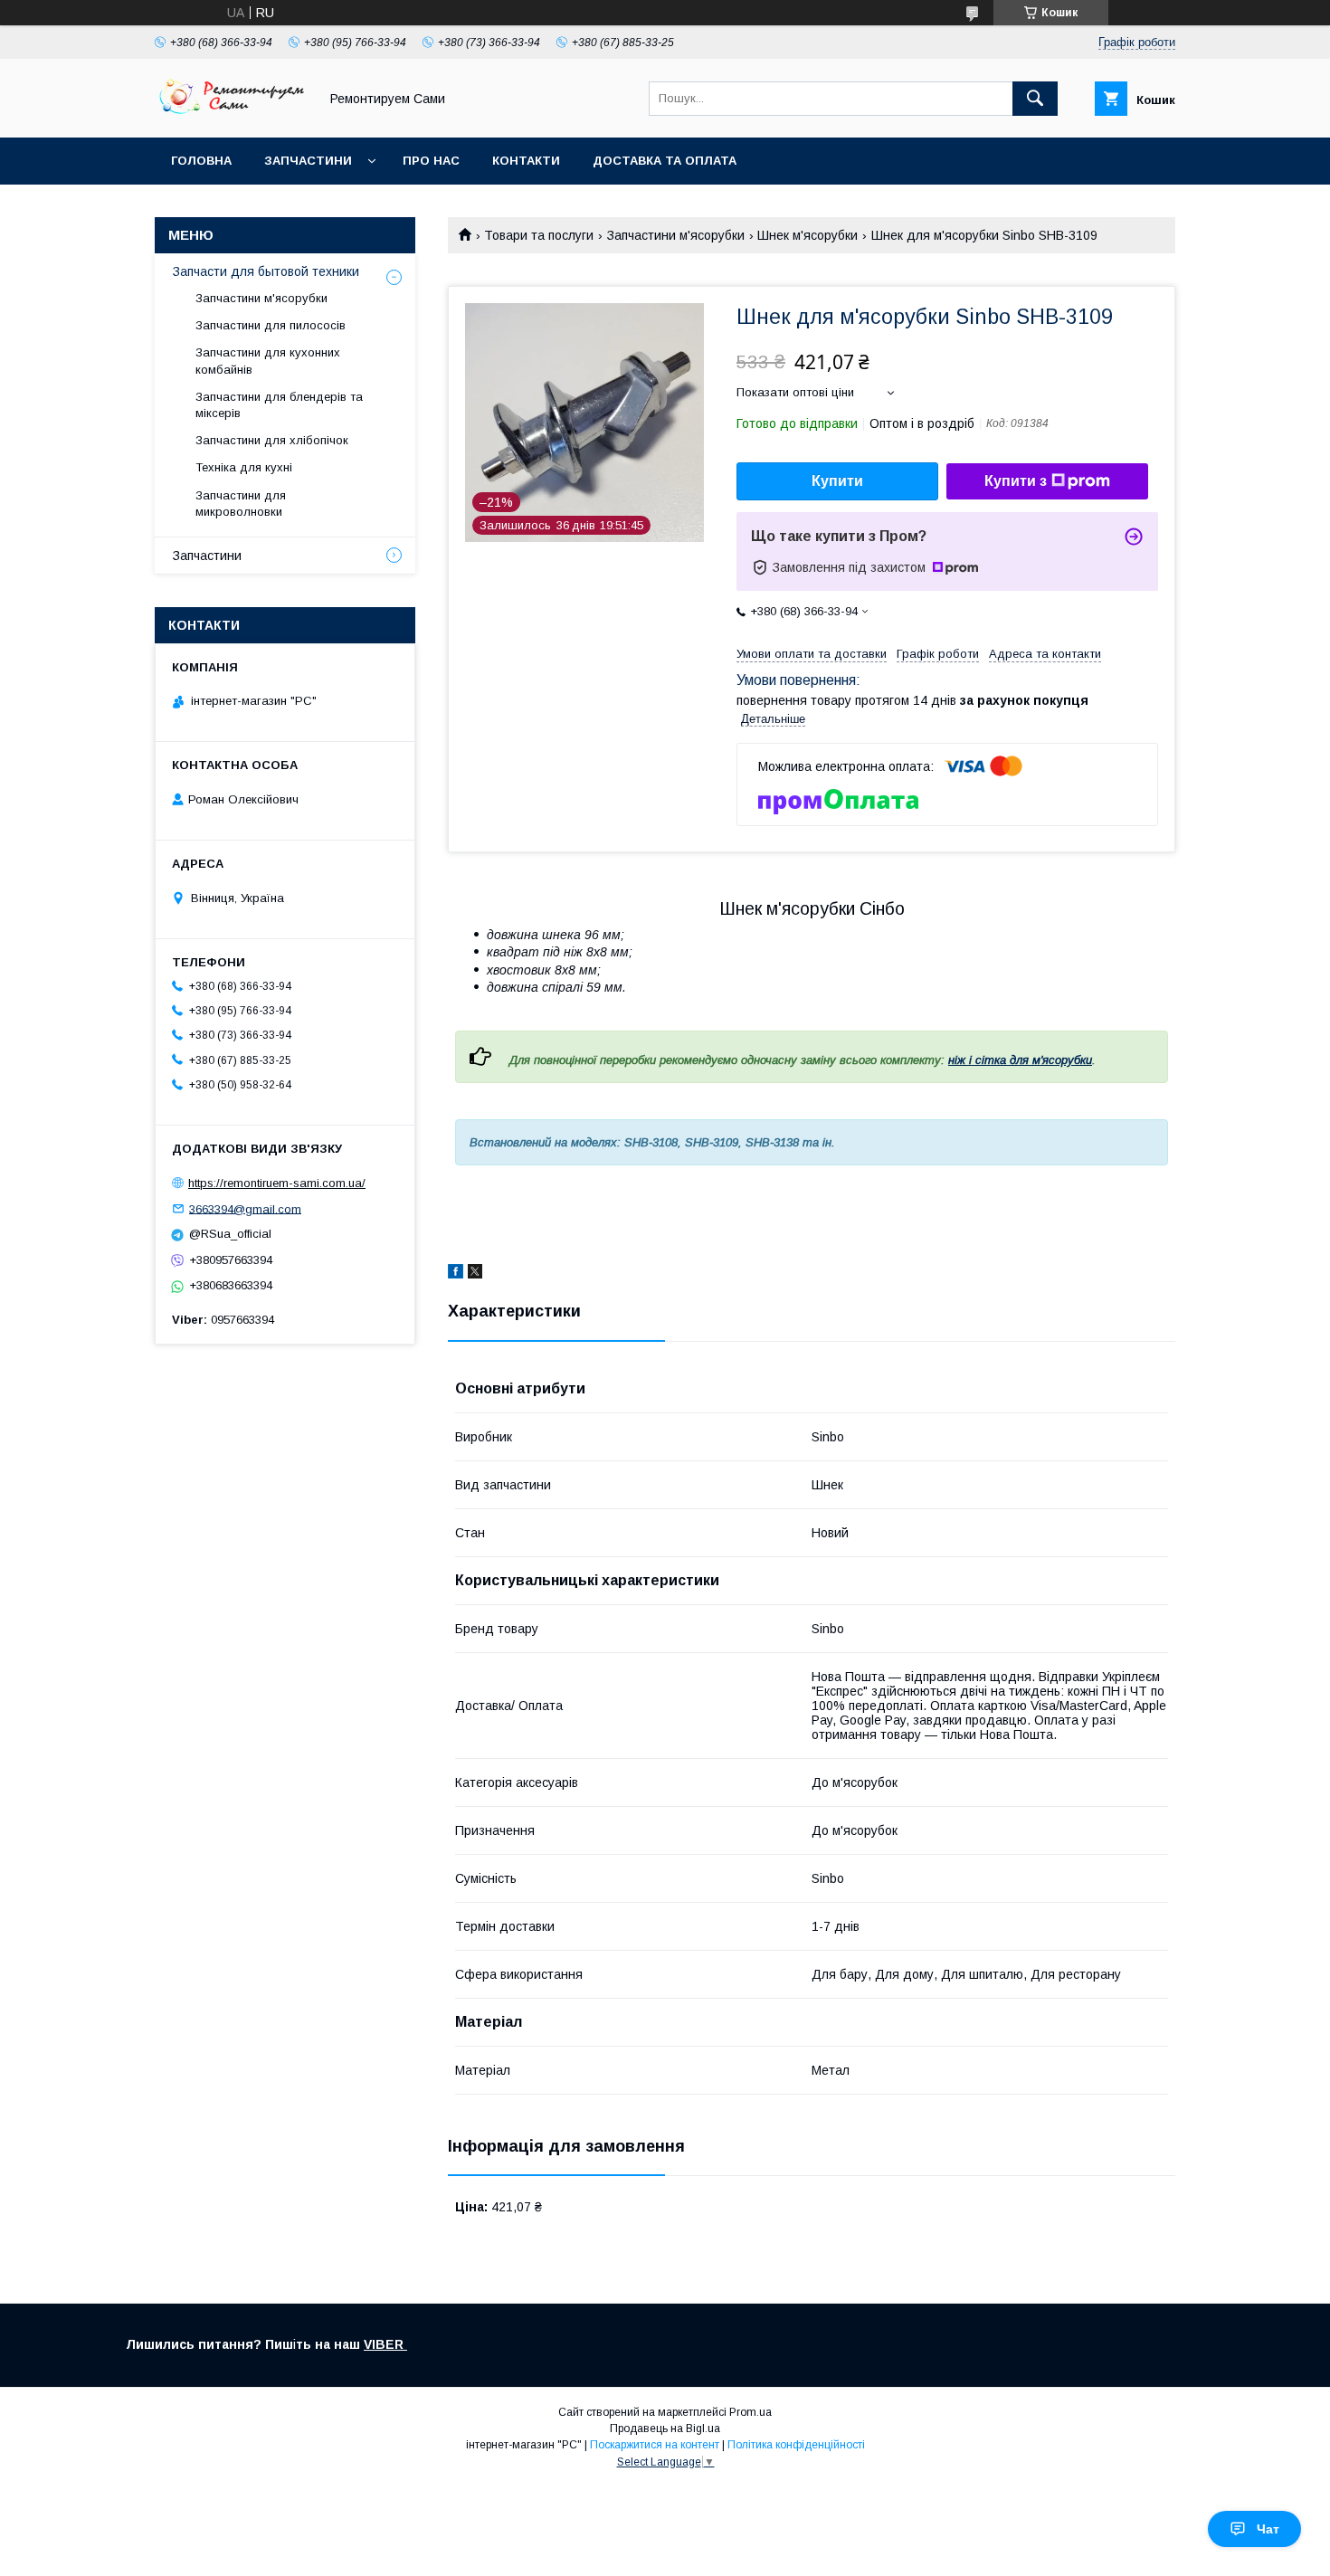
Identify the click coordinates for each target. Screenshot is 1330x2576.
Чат (1268, 2529)
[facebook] (456, 1274)
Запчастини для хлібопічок (272, 440)
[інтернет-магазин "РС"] (232, 114)
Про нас (431, 161)
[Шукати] (1035, 99)
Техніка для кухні (244, 467)
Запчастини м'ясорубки (676, 235)
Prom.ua (750, 2412)
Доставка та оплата (665, 161)
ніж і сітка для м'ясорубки (1020, 1060)
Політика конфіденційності (796, 2445)
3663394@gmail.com (245, 1208)
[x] (475, 1274)
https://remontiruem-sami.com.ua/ (277, 1183)
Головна (201, 161)
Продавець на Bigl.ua (665, 2429)
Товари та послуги (539, 235)
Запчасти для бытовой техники (266, 271)
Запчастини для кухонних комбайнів (268, 361)
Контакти (526, 161)
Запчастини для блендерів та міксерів (279, 405)
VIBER (385, 2344)
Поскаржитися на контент (655, 2445)
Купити (837, 481)
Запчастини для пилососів (271, 325)
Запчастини (308, 161)
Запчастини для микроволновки (241, 504)
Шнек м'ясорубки (807, 235)
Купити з (1016, 481)
